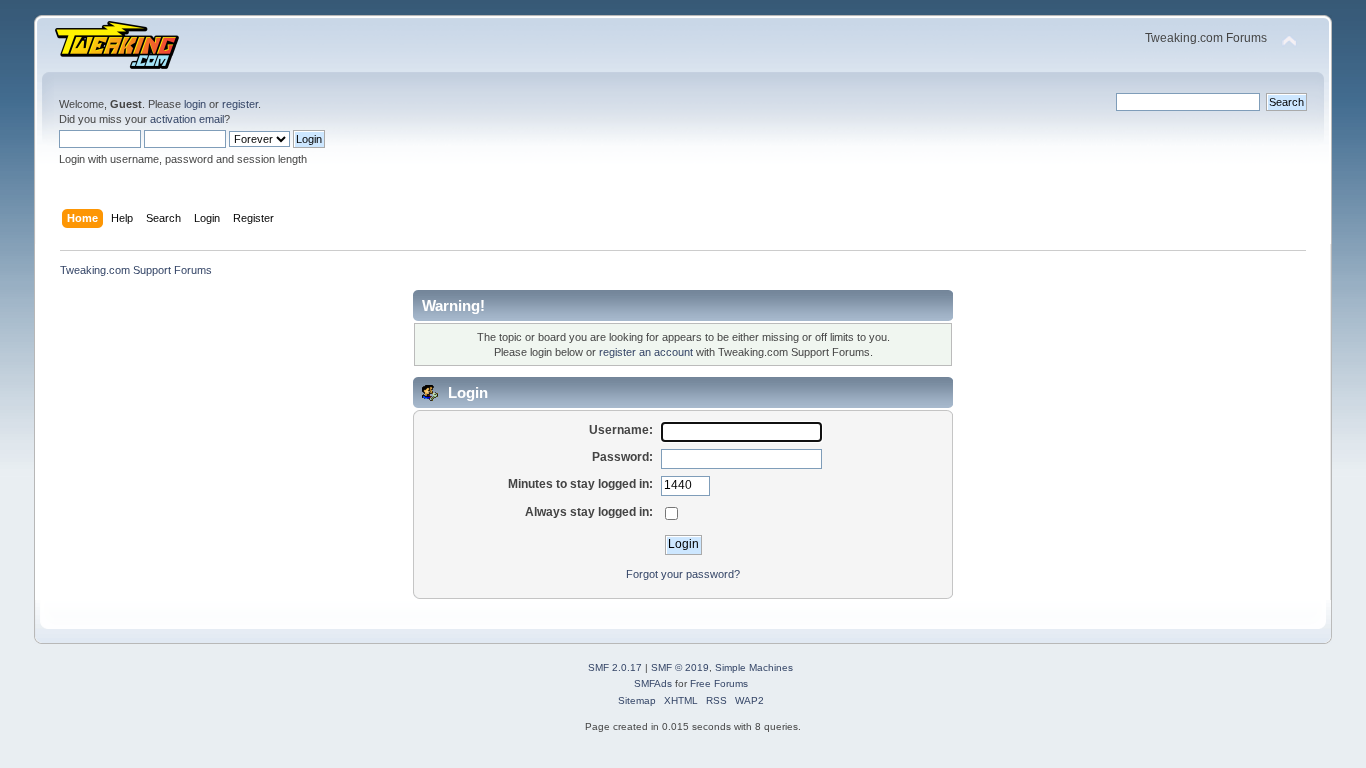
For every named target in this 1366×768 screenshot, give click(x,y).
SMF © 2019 (680, 667)
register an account (646, 352)
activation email (187, 119)
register (240, 104)
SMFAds (653, 683)
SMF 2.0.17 (615, 667)
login (195, 104)
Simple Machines (754, 667)
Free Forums (719, 683)
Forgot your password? (683, 574)
